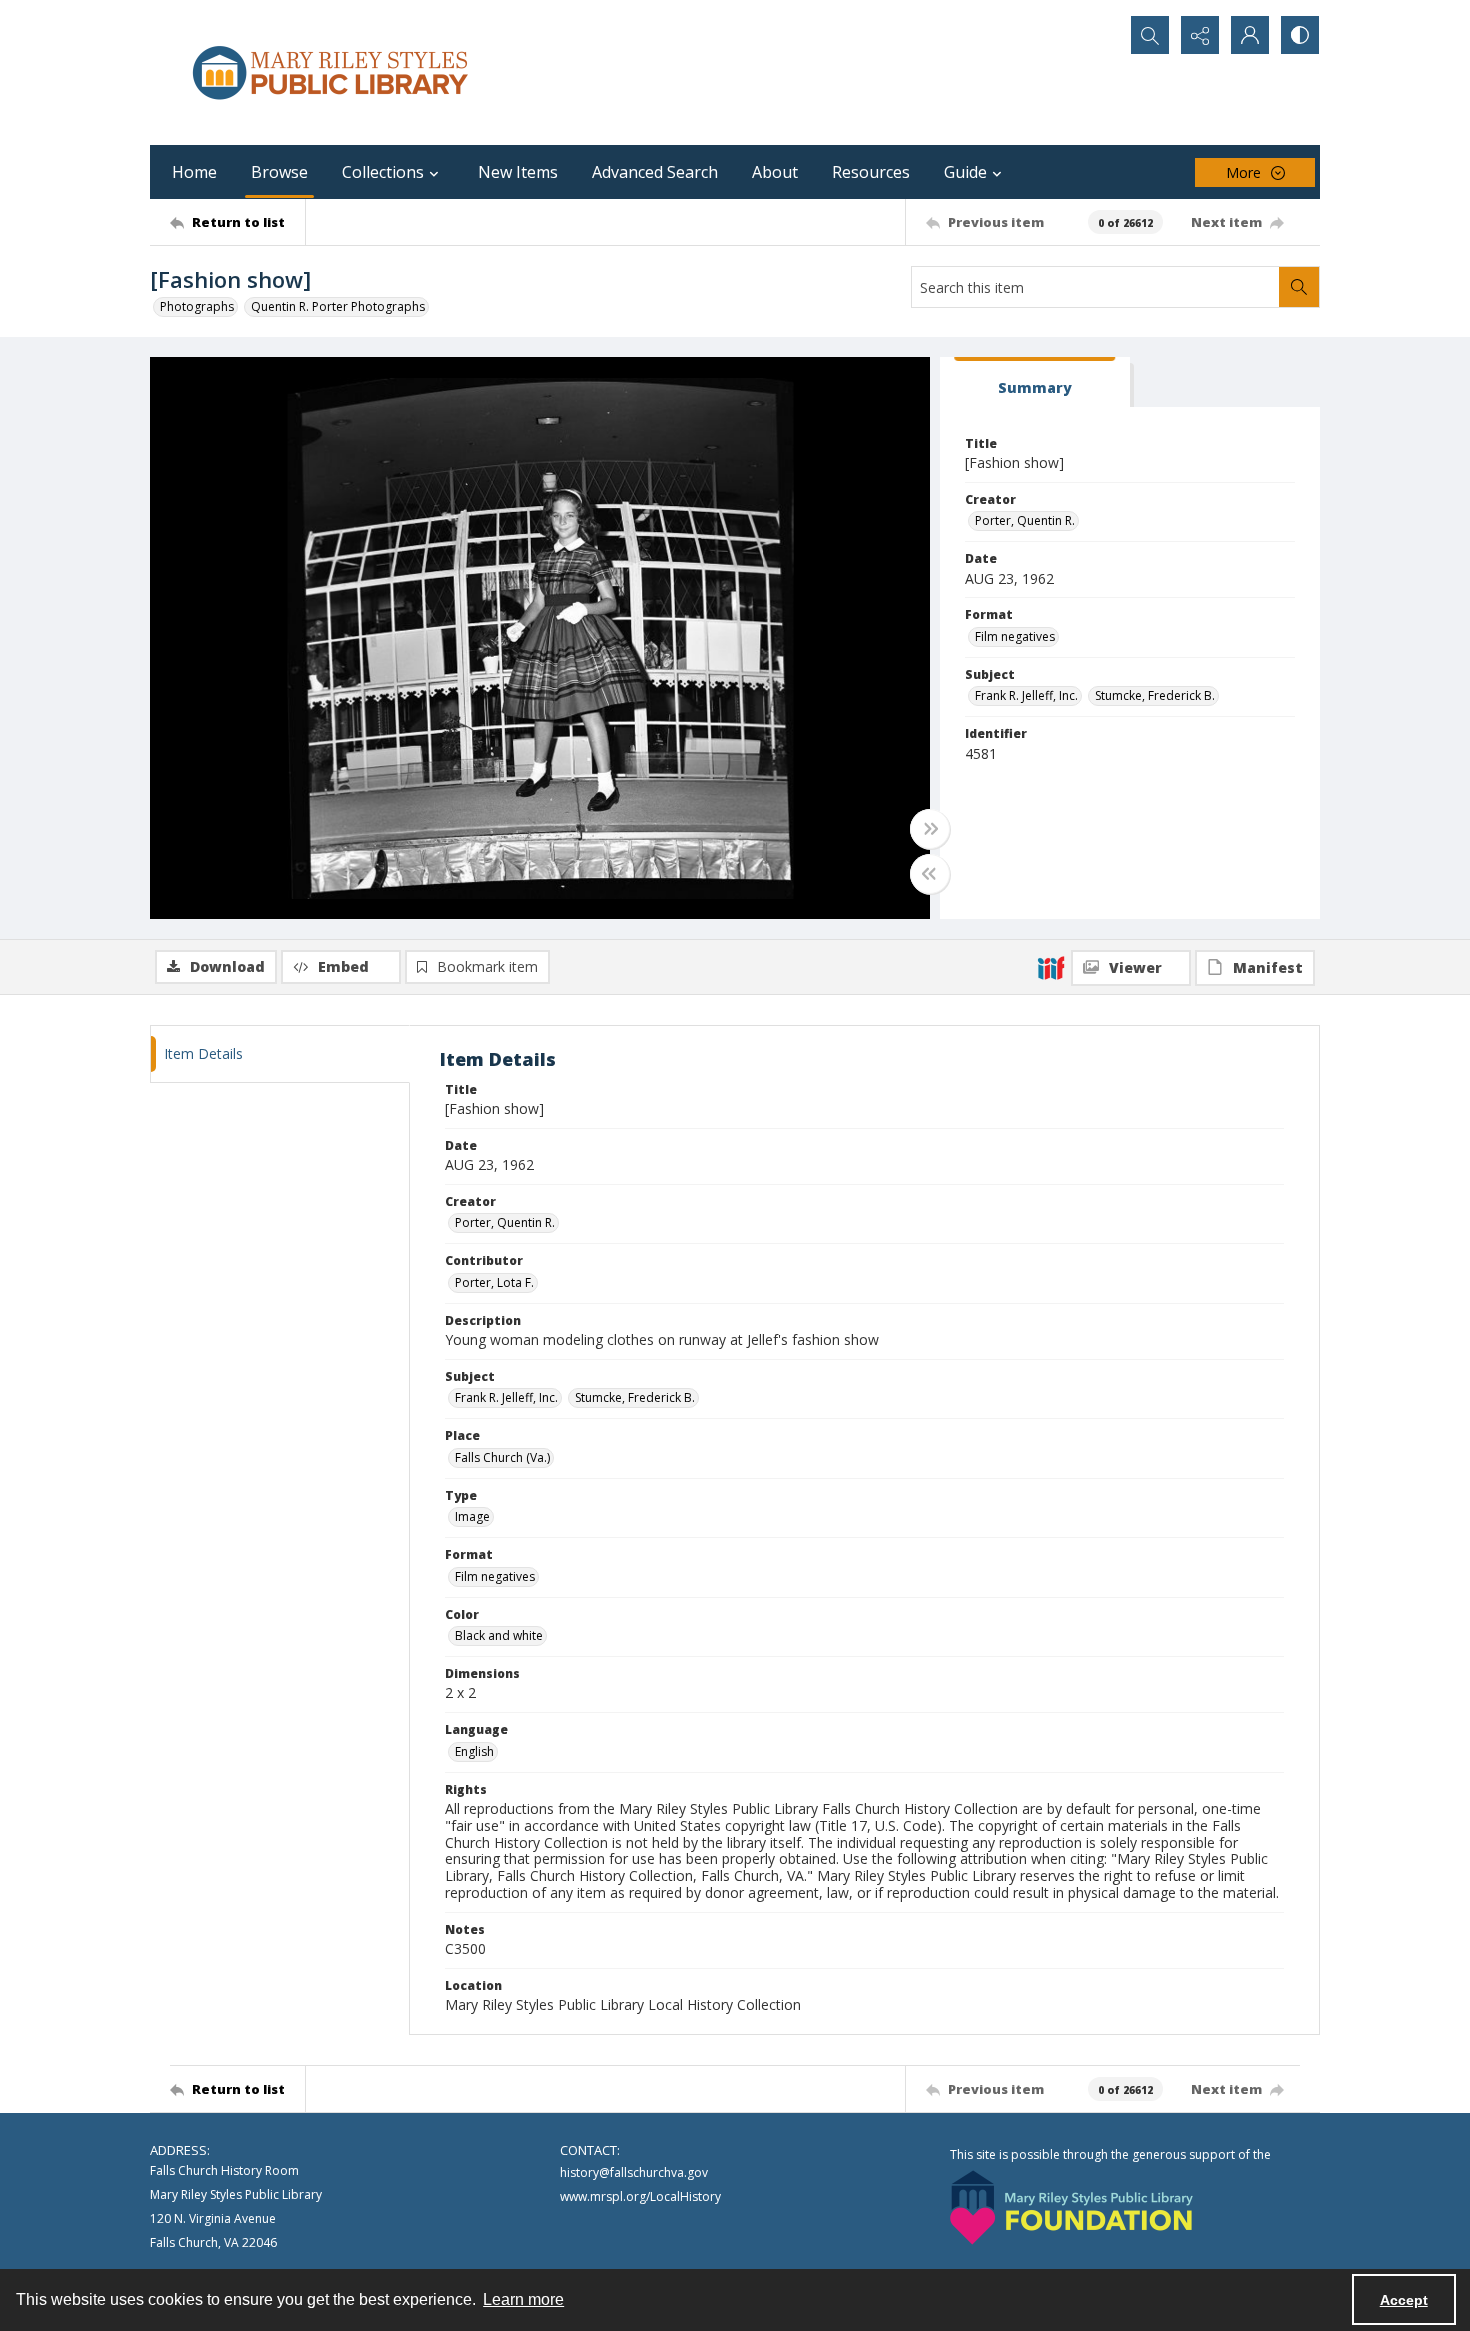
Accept (1404, 2300)
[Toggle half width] (930, 874)
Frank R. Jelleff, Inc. (1026, 695)
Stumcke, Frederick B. (1155, 695)
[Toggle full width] (930, 829)
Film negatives (1015, 636)
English (474, 1751)
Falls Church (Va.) (502, 1457)
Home (194, 172)
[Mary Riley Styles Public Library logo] (330, 72)
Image (472, 1516)
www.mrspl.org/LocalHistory (640, 2196)
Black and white (499, 1635)
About (775, 172)
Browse (279, 172)
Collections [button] (383, 172)
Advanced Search (655, 172)
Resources (871, 172)
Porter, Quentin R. (1025, 520)
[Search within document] (1299, 287)
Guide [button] (965, 172)
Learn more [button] (523, 2299)
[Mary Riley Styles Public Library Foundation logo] (1071, 2207)
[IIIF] (1051, 967)
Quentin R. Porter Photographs (338, 306)
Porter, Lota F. (494, 1282)
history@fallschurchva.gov (634, 2172)
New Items (518, 172)
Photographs (197, 306)
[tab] (1035, 382)
